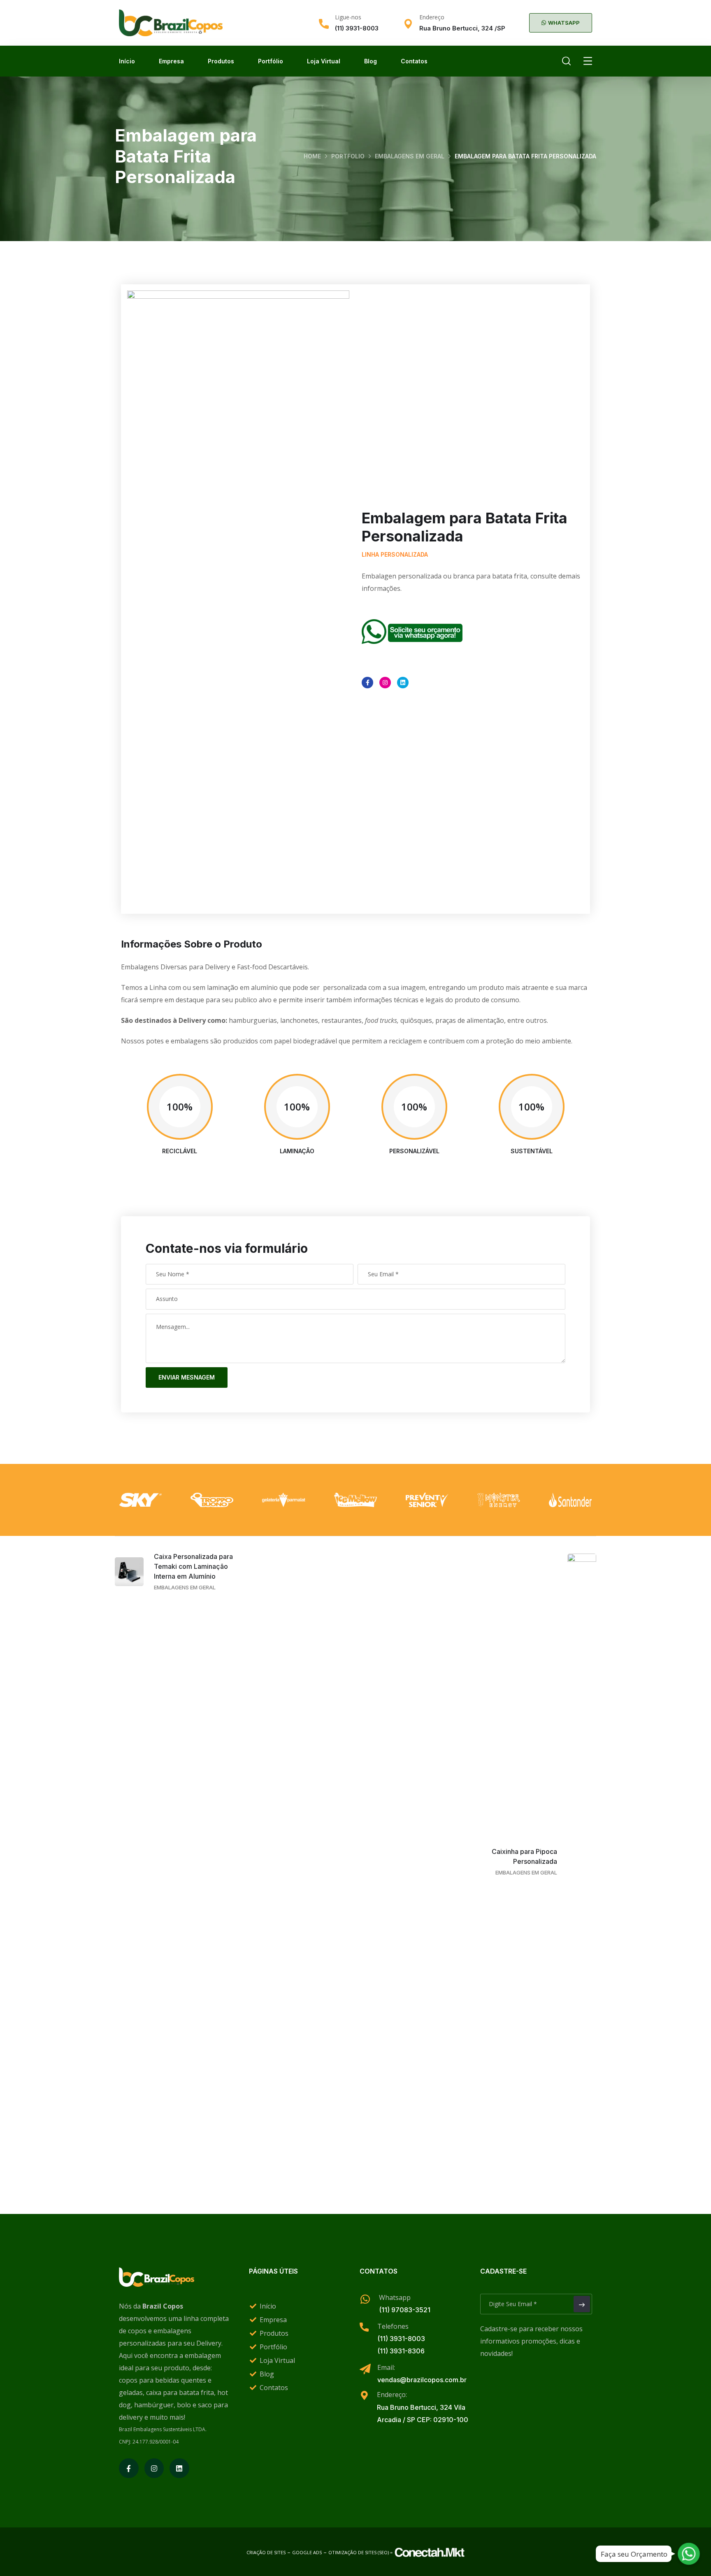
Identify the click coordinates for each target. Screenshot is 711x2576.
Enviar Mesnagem (187, 1377)
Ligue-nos (348, 17)
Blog (371, 61)
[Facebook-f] (367, 683)
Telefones (393, 2326)
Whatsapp (395, 2297)
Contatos (414, 61)
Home (312, 156)
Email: (386, 2367)
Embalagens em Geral (410, 156)
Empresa (171, 61)
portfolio (348, 156)
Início (127, 61)
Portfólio (271, 61)
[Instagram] (385, 683)
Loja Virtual (324, 61)
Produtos (221, 61)
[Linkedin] (403, 683)
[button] (561, 23)
